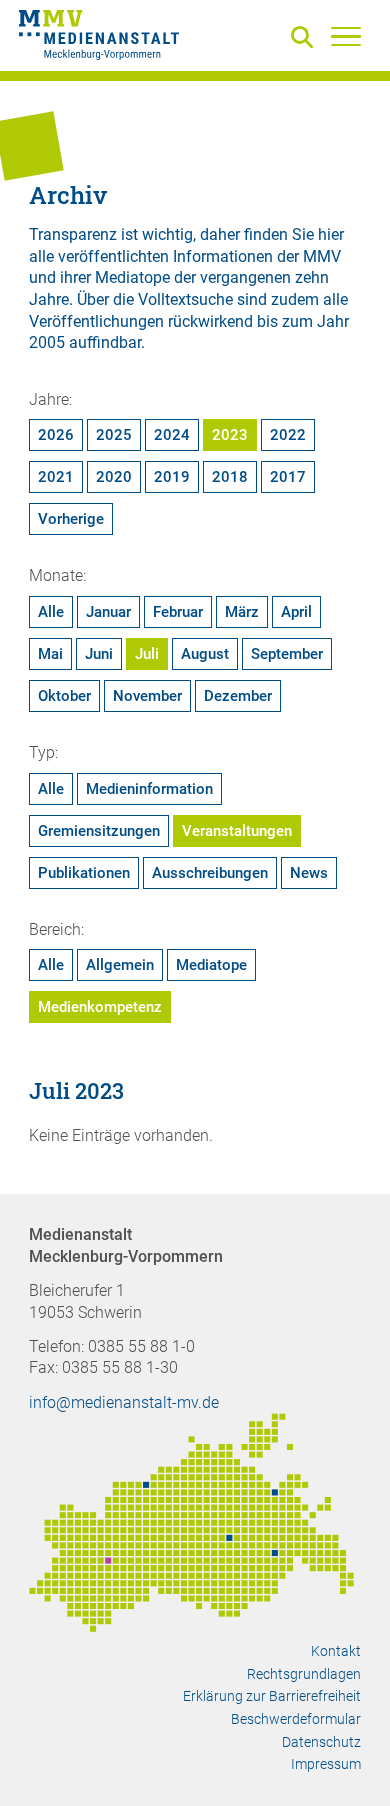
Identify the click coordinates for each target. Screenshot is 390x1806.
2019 (172, 477)
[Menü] (346, 36)
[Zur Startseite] (99, 38)
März (242, 612)
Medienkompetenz (100, 1007)
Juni (99, 654)
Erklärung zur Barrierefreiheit (272, 1696)
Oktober (64, 696)
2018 (230, 477)
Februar (178, 612)
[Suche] (306, 38)
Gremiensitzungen (99, 831)
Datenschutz (321, 1742)
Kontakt (336, 1651)
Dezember (238, 696)
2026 (56, 435)
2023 (230, 435)
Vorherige (71, 519)
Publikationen (84, 873)
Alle (51, 612)
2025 (114, 435)
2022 (288, 435)
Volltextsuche (185, 299)
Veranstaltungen (237, 831)
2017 (288, 477)
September (287, 654)
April (296, 612)
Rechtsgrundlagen (304, 1674)
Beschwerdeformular (296, 1719)
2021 (56, 477)
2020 (114, 477)
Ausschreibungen (210, 873)
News (309, 873)
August (205, 654)
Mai (50, 654)
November (147, 696)
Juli (147, 654)
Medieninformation (149, 789)
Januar (108, 612)
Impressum (326, 1764)
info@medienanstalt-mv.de (124, 1402)
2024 (172, 435)
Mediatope (211, 965)
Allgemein (120, 965)
